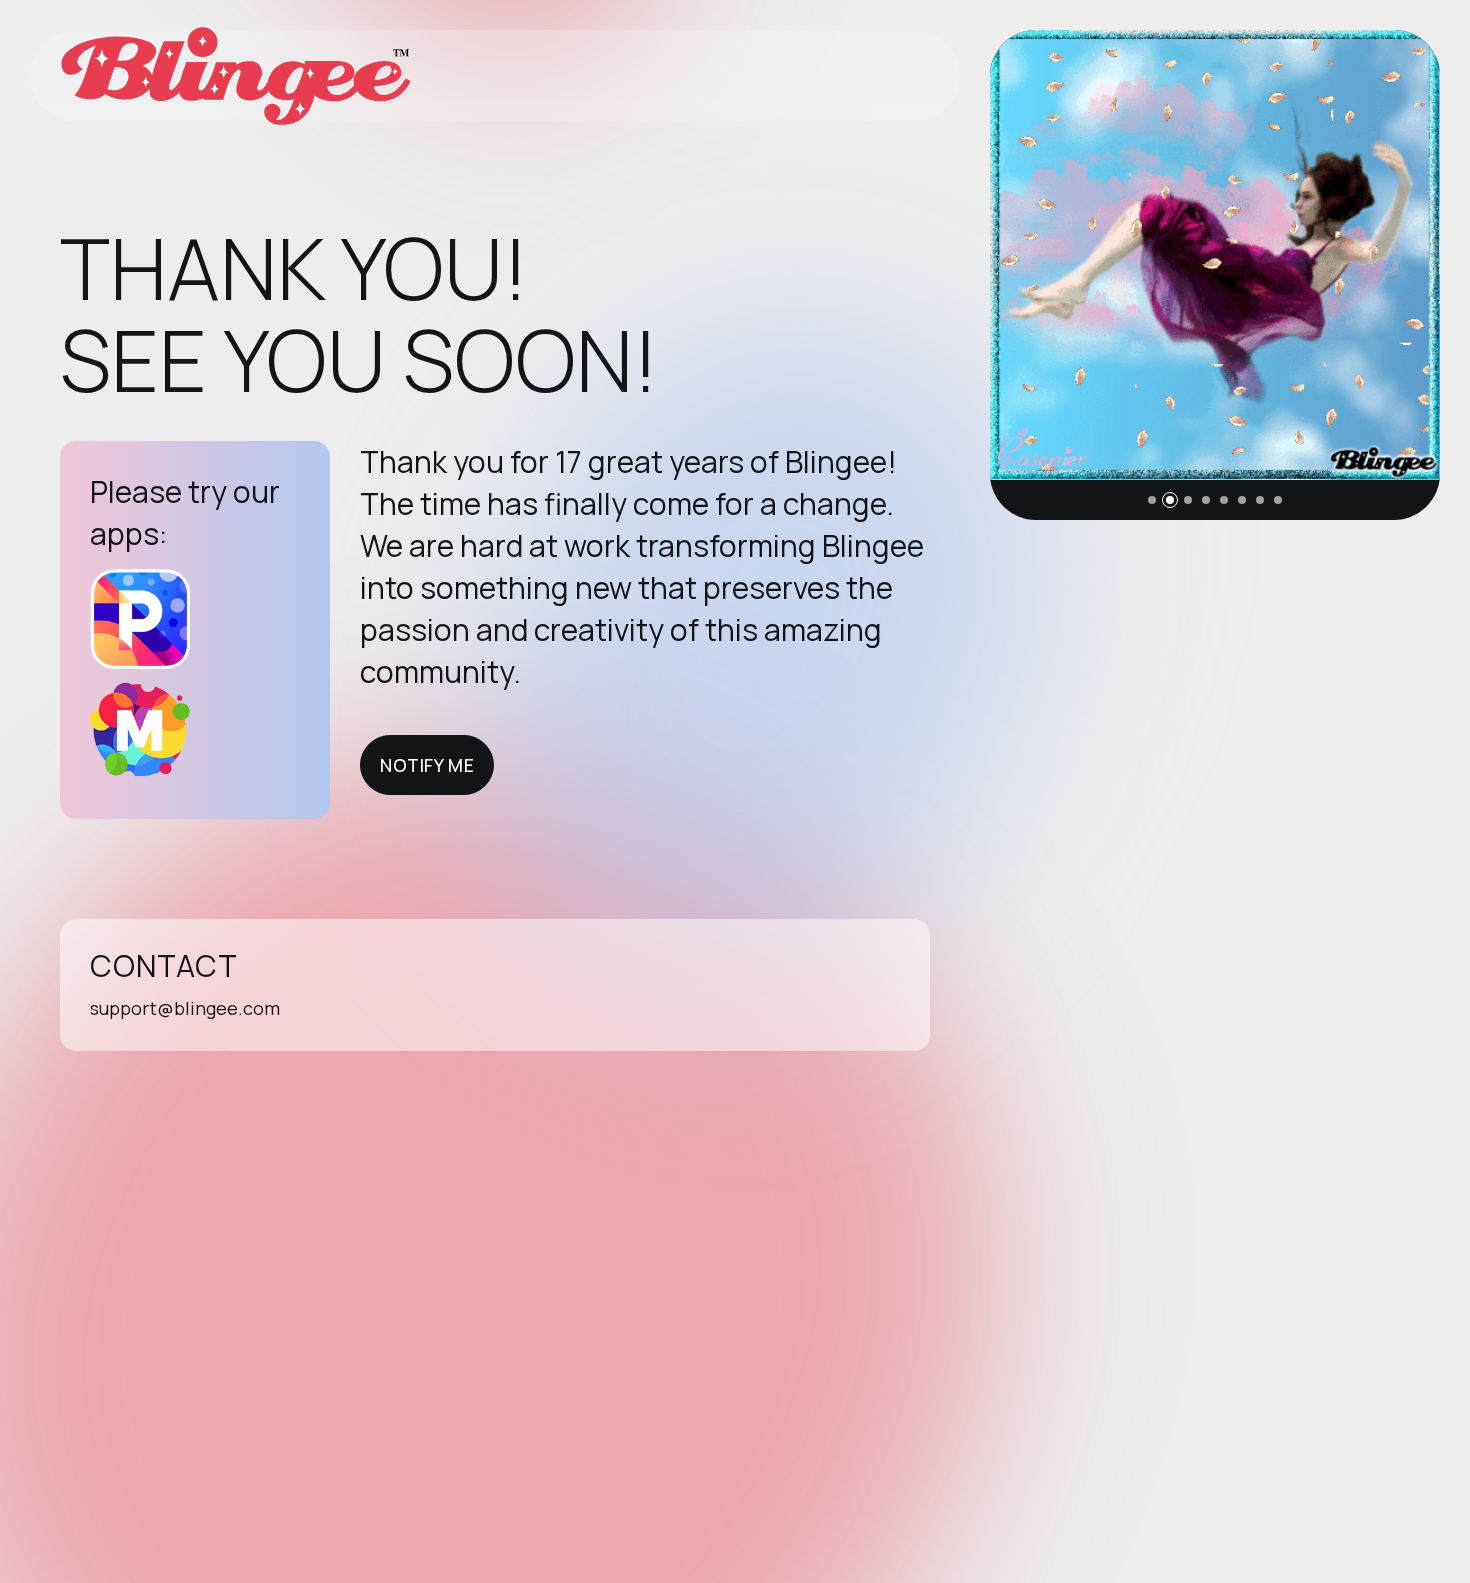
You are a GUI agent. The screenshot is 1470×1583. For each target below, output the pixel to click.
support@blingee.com (185, 1008)
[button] (1152, 500)
